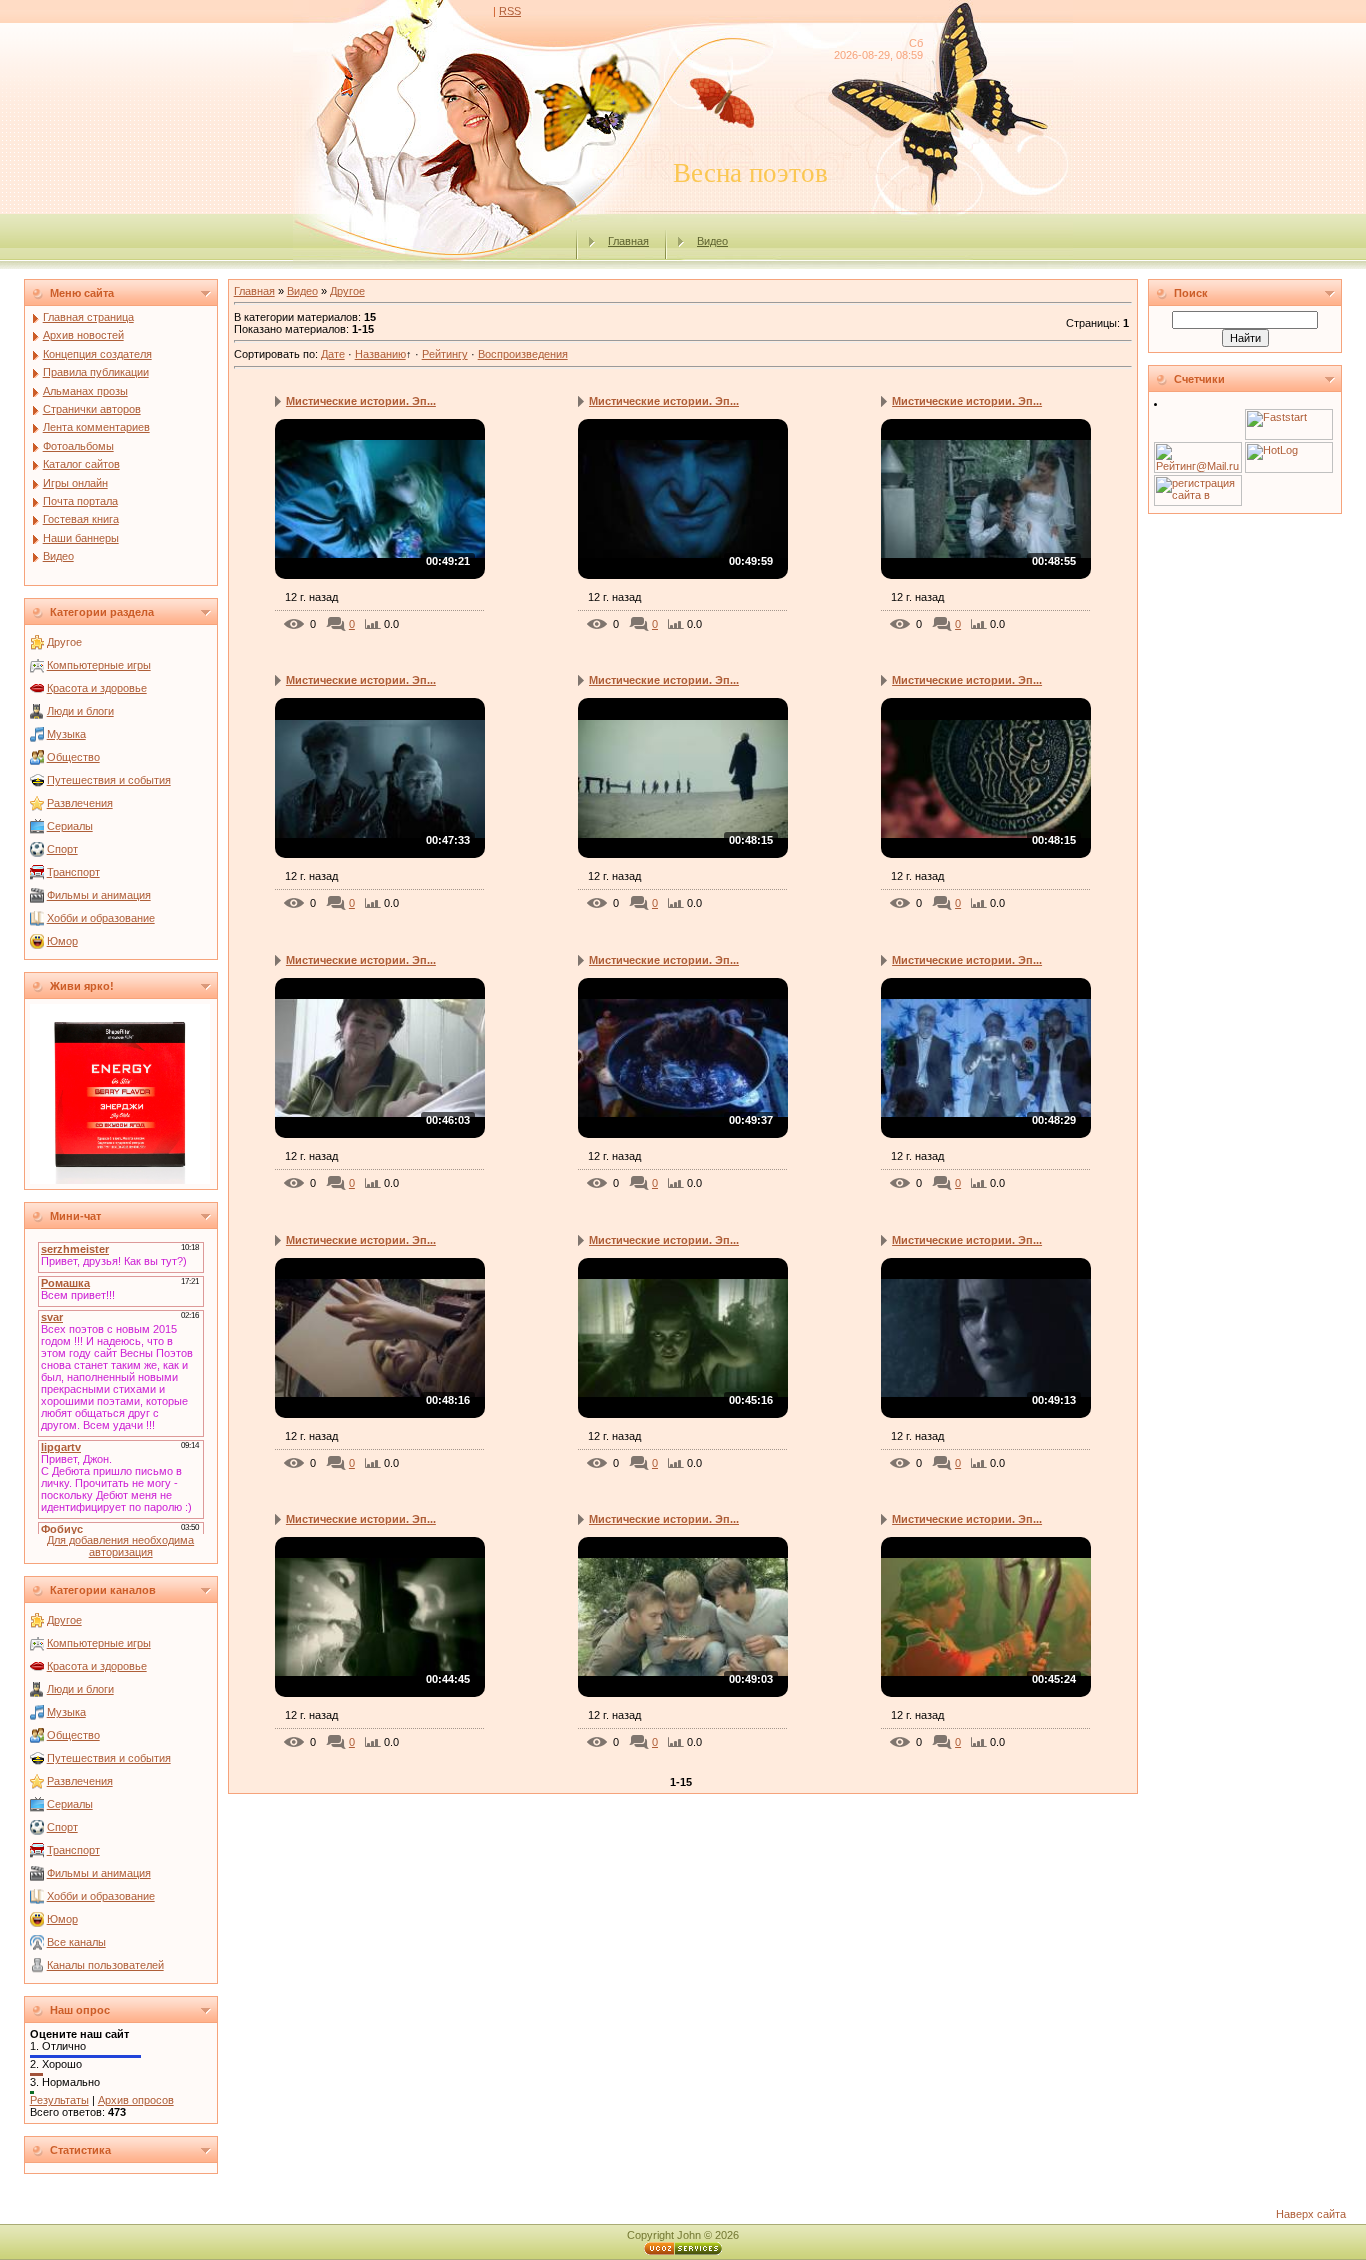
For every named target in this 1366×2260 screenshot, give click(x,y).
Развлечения (80, 803)
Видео (712, 241)
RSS (510, 11)
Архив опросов (136, 2100)
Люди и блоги (80, 711)
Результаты (59, 2100)
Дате (333, 354)
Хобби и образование (101, 918)
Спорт (62, 849)
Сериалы (70, 826)
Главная (628, 241)
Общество (73, 757)
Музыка (66, 734)
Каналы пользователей (105, 1965)
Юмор (62, 941)
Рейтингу (445, 354)
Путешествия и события (109, 780)
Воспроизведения (523, 354)
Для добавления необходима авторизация (120, 1546)
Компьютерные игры (99, 665)
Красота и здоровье (97, 688)
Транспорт (73, 872)
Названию (380, 354)
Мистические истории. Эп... (361, 401)
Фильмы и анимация (99, 895)
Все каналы (76, 1942)
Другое (64, 642)
